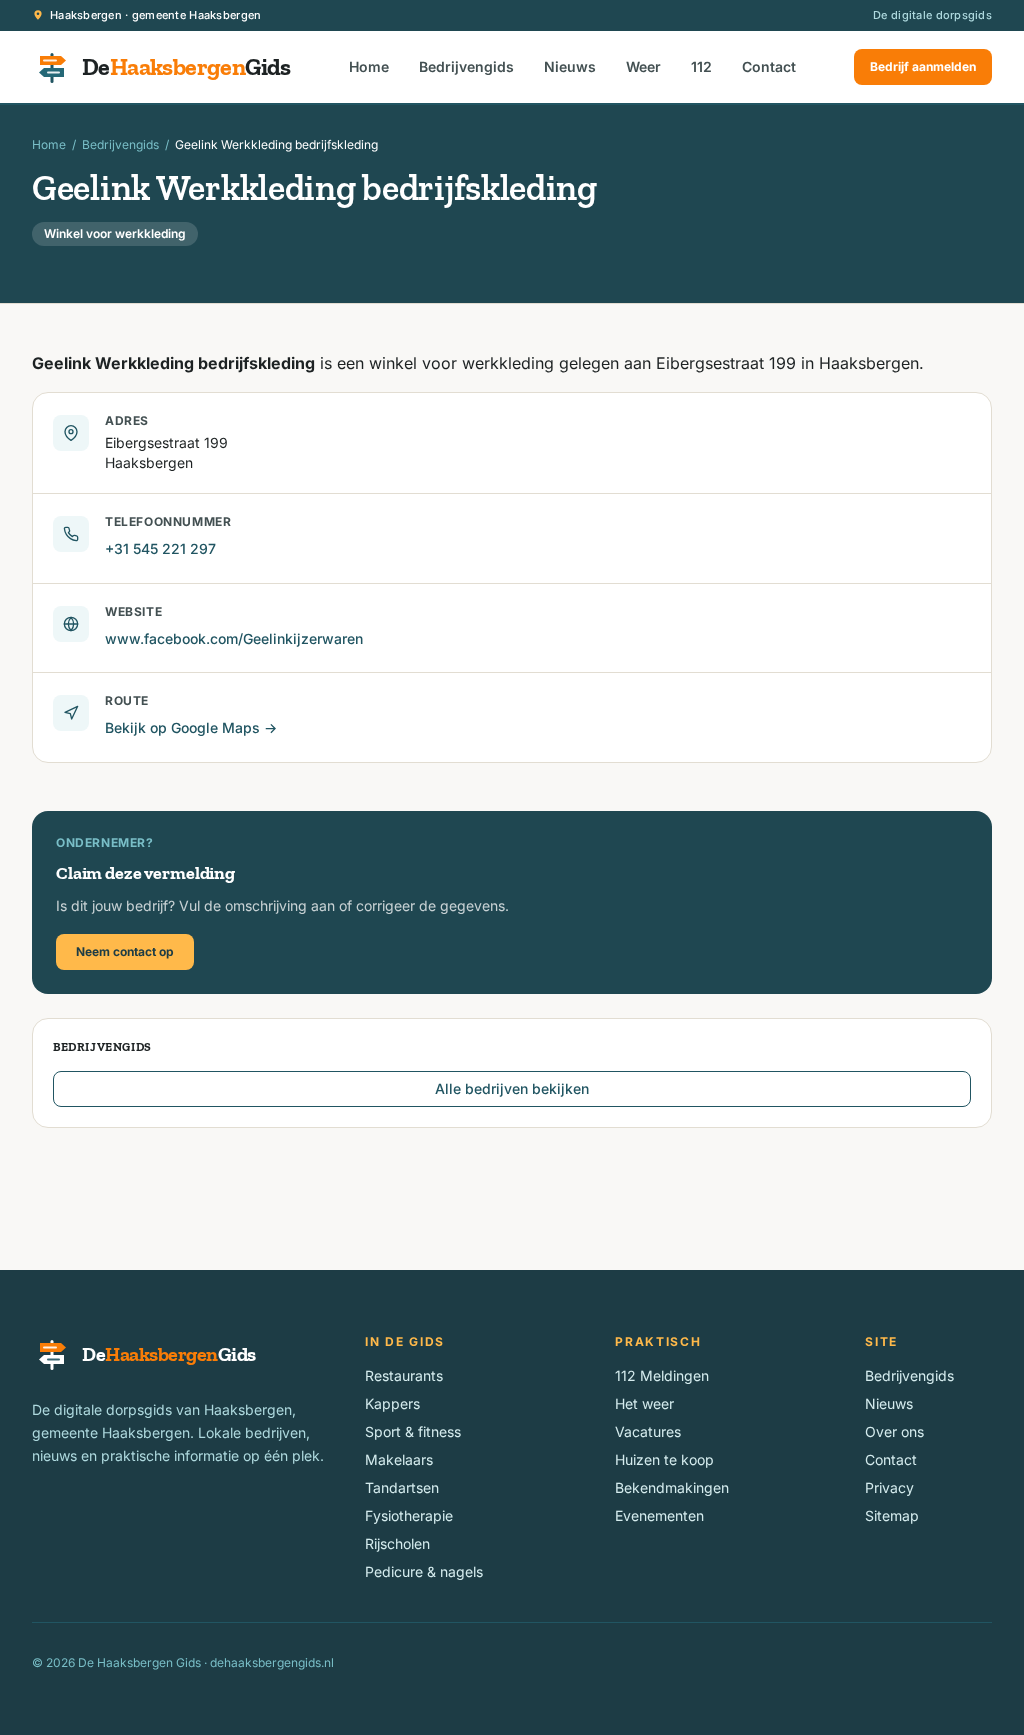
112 (701, 66)
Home (369, 66)
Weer (643, 66)
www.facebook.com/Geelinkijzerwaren (234, 638)
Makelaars (399, 1459)
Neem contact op (125, 951)
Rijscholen (397, 1543)
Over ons (894, 1431)
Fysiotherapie (409, 1515)
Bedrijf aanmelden (923, 66)
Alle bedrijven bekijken (512, 1088)
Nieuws (570, 66)
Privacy (889, 1487)
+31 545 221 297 (160, 548)
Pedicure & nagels (424, 1571)
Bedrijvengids (466, 66)
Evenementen (659, 1515)
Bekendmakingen (672, 1487)
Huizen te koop (664, 1459)
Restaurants (404, 1375)
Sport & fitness (413, 1431)
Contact (769, 66)
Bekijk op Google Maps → (191, 727)
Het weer (644, 1403)
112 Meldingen (662, 1375)
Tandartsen (402, 1487)
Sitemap (892, 1515)
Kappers (392, 1403)
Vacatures (648, 1431)
